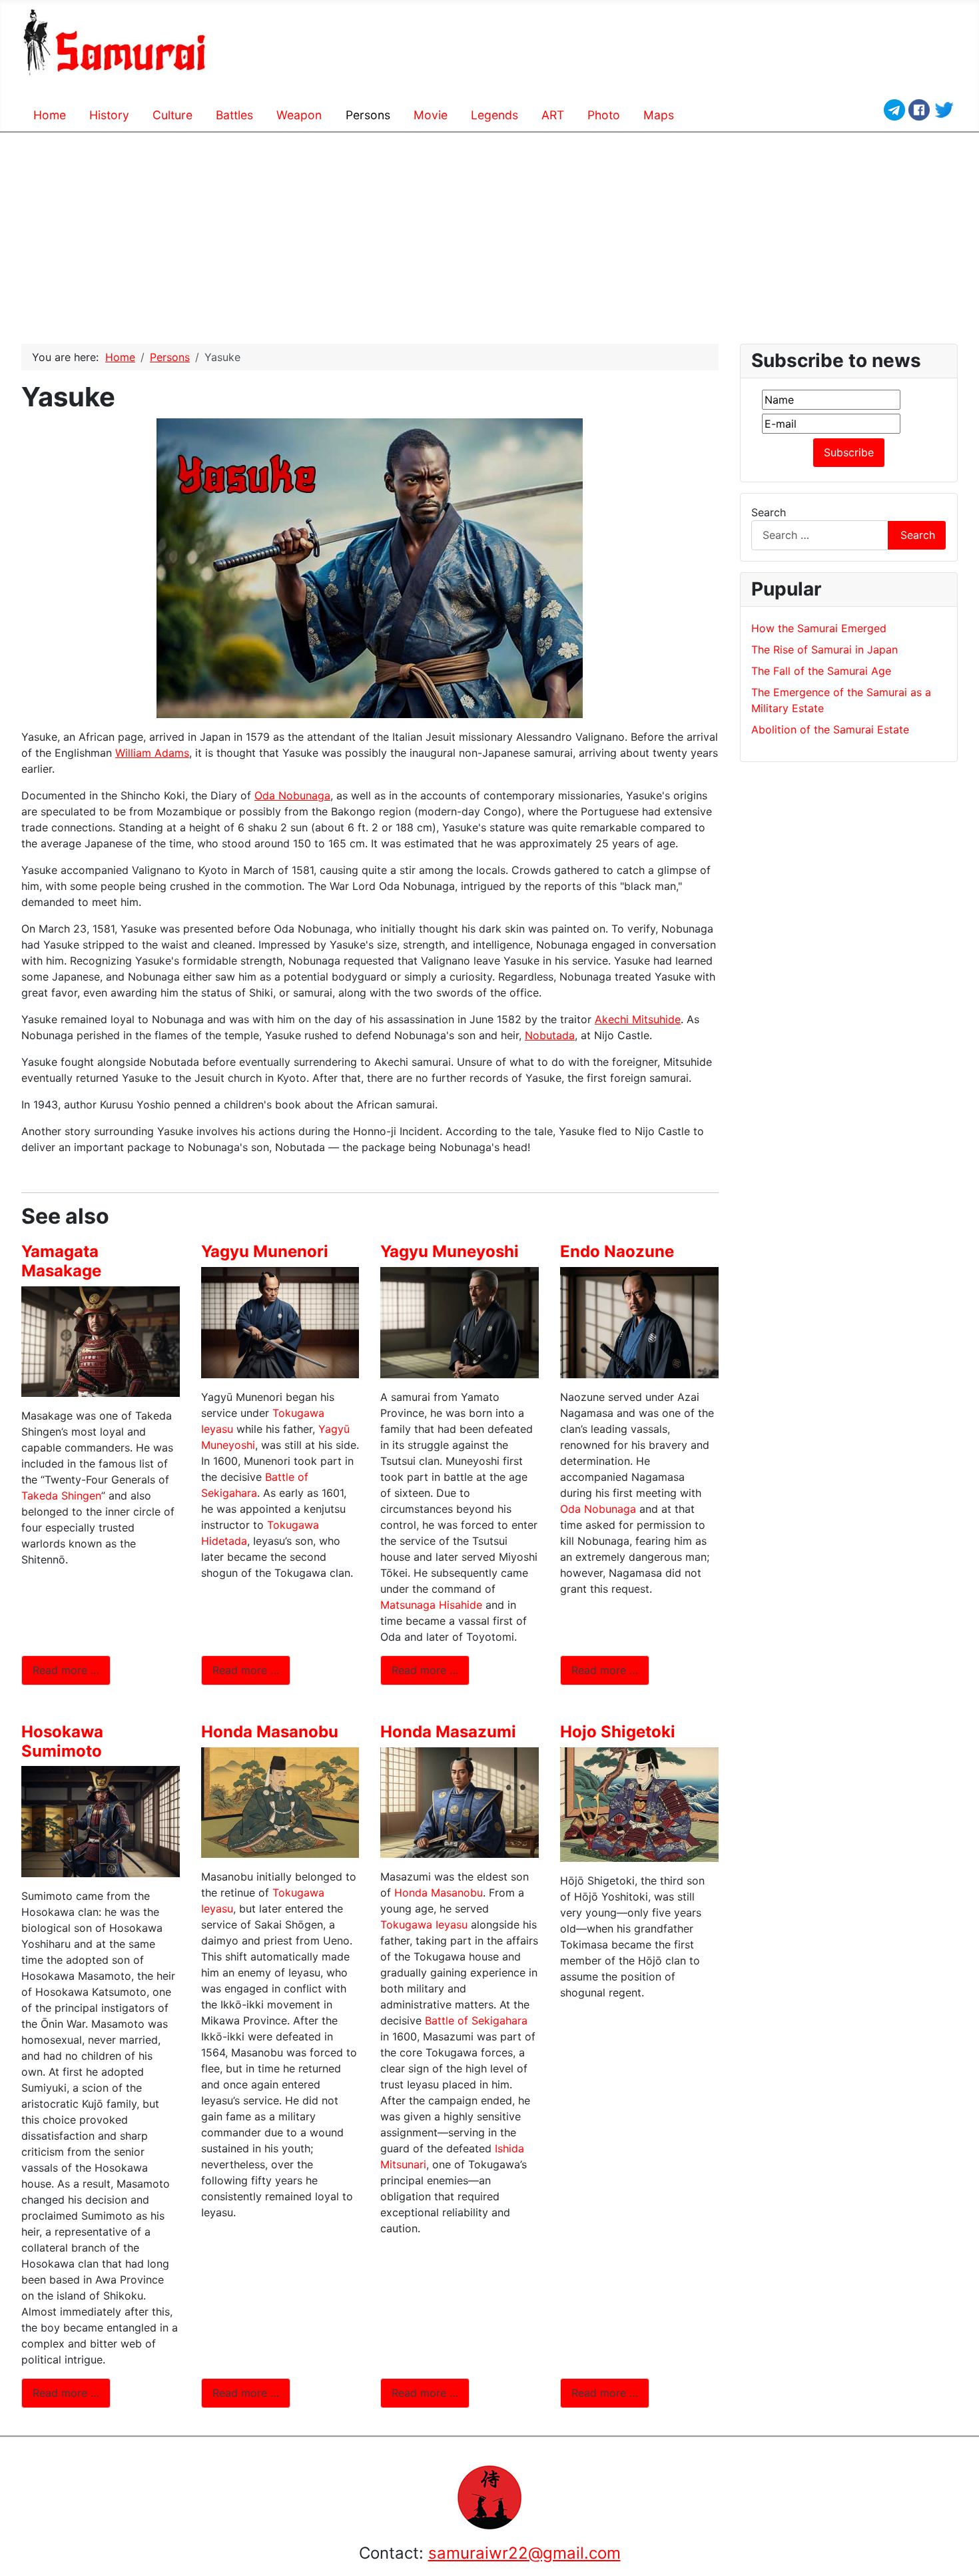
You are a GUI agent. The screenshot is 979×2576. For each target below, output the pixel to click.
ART (553, 115)
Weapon (299, 115)
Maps (659, 115)
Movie (431, 115)
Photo (604, 115)
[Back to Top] (962, 2559)
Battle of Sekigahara (476, 2020)
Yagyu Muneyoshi (450, 1251)
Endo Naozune (617, 1251)
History (109, 115)
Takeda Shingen (61, 1496)
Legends (494, 115)
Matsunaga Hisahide (431, 1605)
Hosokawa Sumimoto (62, 1741)
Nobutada (550, 1035)
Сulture (172, 115)
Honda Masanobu (270, 1732)
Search (769, 512)
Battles (234, 115)
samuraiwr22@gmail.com (524, 2553)
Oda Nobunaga (292, 795)
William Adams (152, 753)
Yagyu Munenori (265, 1251)
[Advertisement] (489, 233)
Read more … (66, 1670)
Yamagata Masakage (61, 1261)
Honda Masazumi (448, 1732)
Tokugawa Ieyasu (424, 1925)
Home (50, 115)
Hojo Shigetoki (618, 1732)
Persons (368, 115)
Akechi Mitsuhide (638, 1019)
